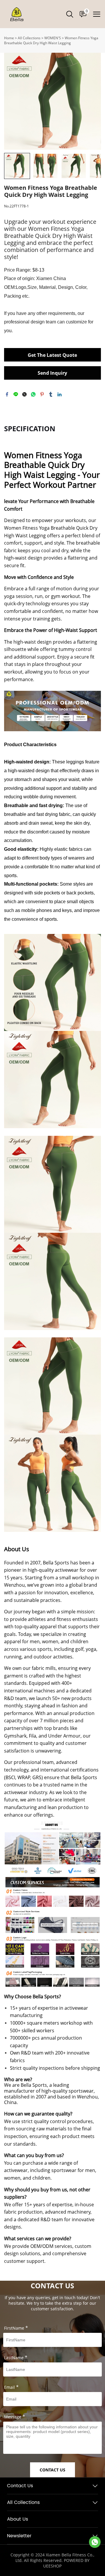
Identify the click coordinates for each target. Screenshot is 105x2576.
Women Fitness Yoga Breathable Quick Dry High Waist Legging (51, 40)
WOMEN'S (53, 38)
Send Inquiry (52, 373)
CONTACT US (52, 2470)
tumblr (51, 394)
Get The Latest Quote (52, 355)
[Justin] (95, 2542)
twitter (24, 394)
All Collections (29, 38)
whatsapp (33, 394)
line (16, 394)
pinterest (42, 394)
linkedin (60, 394)
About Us (17, 2519)
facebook (7, 394)
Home (9, 38)
